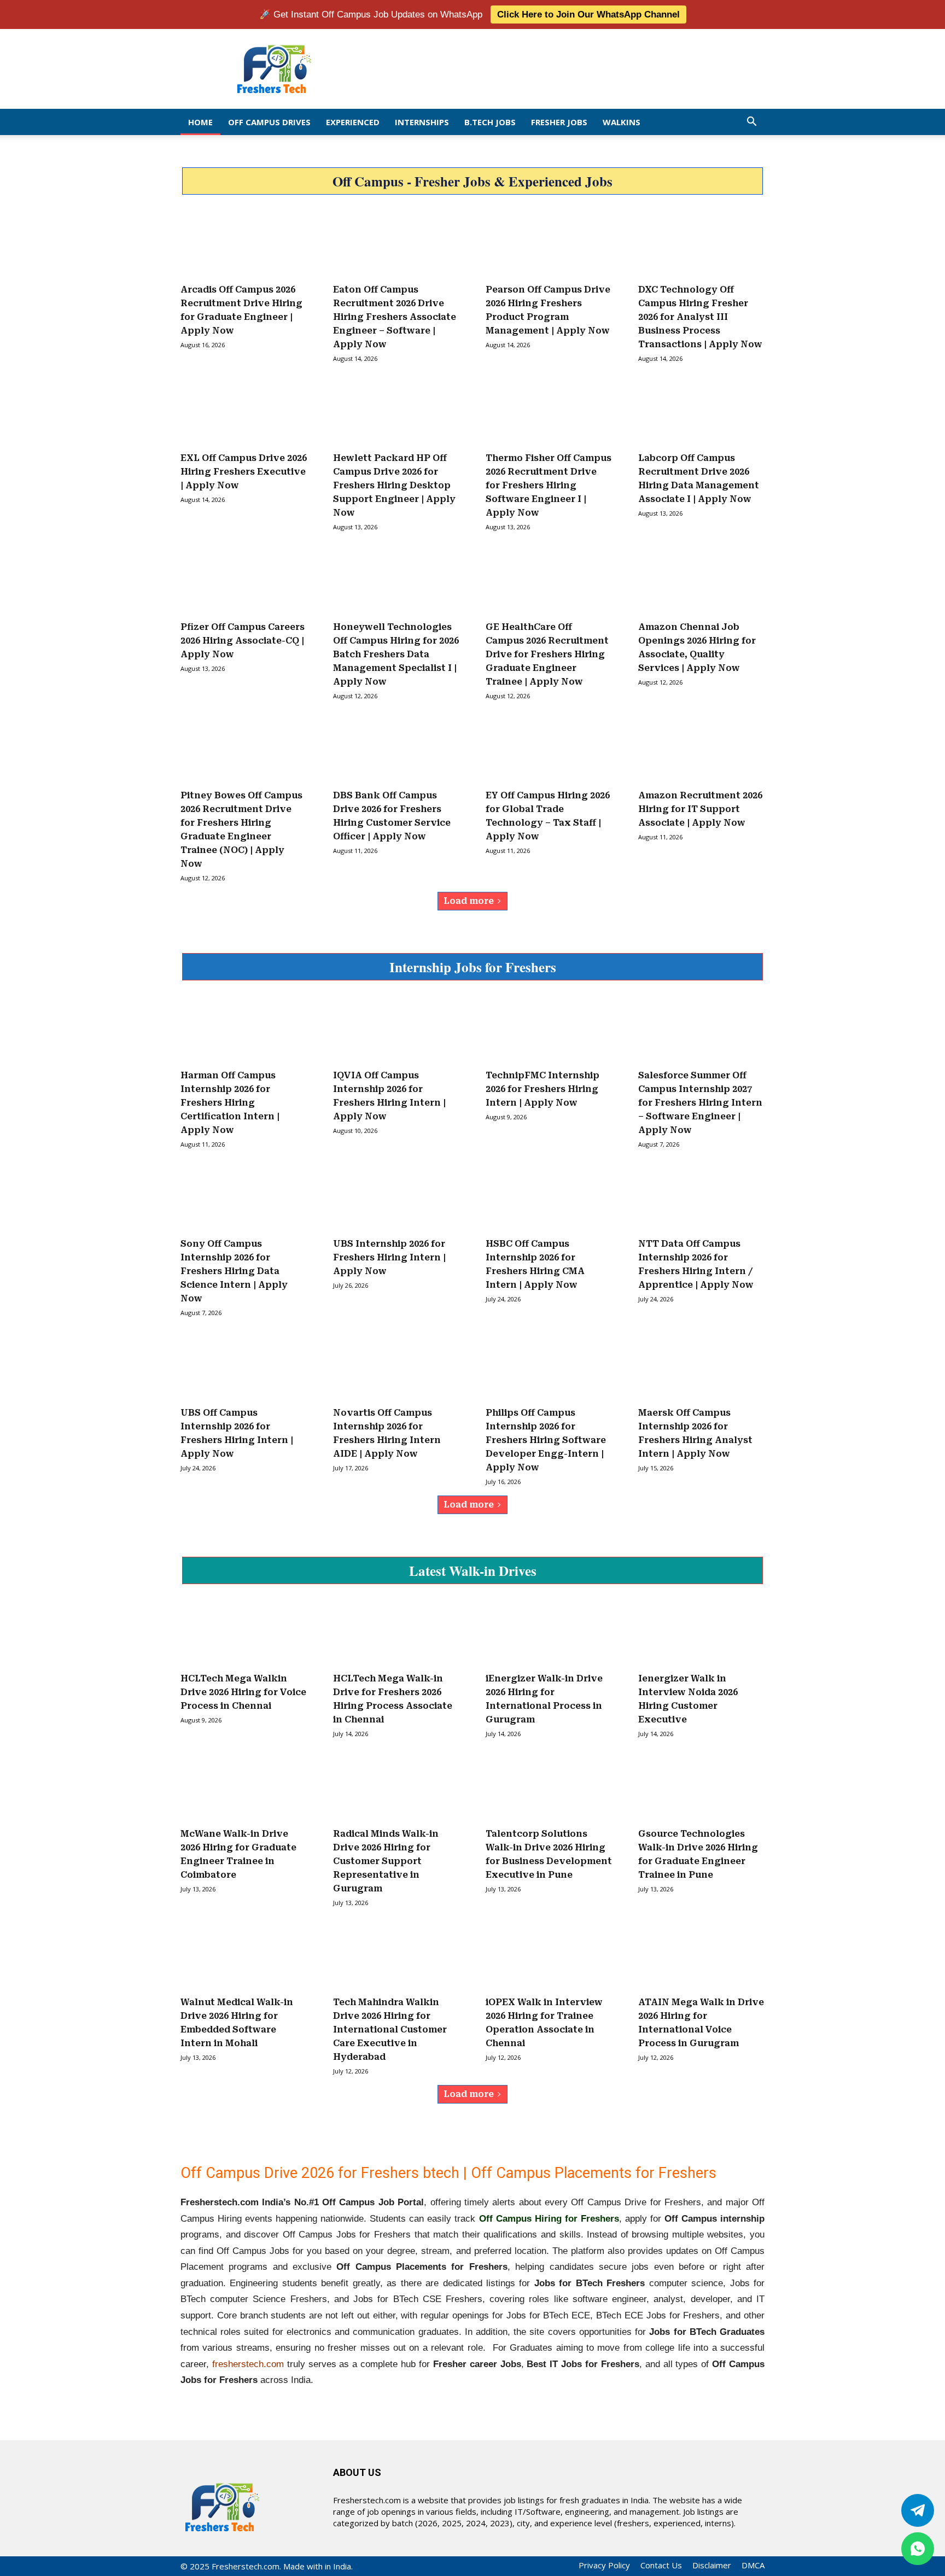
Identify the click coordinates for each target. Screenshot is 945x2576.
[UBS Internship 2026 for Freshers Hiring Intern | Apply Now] (396, 1199)
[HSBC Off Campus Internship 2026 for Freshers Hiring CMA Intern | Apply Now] (549, 1199)
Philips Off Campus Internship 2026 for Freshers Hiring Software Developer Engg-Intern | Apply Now (546, 1440)
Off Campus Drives (269, 122)
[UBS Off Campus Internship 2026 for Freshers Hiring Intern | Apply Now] (244, 1367)
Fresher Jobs (559, 122)
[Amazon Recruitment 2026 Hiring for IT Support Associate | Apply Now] (701, 750)
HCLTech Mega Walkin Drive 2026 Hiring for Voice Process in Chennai (243, 1692)
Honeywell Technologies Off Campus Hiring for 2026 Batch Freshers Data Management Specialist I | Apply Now (396, 654)
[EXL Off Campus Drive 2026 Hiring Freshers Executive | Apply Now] (244, 413)
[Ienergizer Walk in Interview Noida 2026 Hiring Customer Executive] (701, 1633)
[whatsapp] (918, 2549)
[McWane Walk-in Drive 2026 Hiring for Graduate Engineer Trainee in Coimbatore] (244, 1788)
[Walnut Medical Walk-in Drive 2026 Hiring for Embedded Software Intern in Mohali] (244, 1957)
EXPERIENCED (353, 122)
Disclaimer (712, 2565)
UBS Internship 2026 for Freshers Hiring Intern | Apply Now (389, 1257)
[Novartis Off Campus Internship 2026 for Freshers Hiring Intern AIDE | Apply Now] (396, 1367)
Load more (469, 901)
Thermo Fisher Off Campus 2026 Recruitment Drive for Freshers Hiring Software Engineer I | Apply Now (549, 485)
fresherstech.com (248, 2364)
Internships (422, 122)
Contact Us (661, 2565)
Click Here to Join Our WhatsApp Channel (588, 14)
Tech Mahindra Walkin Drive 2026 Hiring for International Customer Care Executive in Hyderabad (390, 2029)
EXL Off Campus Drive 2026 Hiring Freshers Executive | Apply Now (244, 472)
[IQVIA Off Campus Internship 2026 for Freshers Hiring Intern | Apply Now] (396, 1030)
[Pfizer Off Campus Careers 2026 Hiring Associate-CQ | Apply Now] (244, 581)
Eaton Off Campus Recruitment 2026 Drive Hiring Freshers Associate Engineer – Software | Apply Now (395, 317)
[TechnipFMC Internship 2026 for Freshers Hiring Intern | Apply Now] (549, 1030)
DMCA (753, 2565)
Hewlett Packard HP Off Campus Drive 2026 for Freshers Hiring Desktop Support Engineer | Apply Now (394, 485)
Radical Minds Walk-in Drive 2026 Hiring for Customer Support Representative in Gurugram (386, 1861)
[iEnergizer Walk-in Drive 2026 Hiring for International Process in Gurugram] (549, 1633)
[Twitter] (918, 2510)
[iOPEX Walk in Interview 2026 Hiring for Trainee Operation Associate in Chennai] (549, 1957)
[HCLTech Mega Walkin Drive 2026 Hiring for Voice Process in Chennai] (244, 1633)
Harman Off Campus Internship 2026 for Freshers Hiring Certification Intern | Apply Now (230, 1103)
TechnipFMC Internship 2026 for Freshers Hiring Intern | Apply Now (542, 1089)
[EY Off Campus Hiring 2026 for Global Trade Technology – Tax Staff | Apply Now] (549, 750)
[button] (751, 122)
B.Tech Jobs (490, 122)
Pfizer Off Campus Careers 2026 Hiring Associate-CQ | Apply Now (243, 641)
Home (200, 122)
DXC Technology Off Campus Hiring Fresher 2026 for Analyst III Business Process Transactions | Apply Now (700, 317)
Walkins (622, 122)
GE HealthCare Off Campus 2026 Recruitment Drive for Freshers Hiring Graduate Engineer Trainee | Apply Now (547, 654)
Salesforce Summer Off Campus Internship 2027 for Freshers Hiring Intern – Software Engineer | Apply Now (700, 1103)
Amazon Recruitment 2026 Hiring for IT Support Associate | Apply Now (700, 809)
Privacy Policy (604, 2565)
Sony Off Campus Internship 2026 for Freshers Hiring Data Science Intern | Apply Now (234, 1271)
